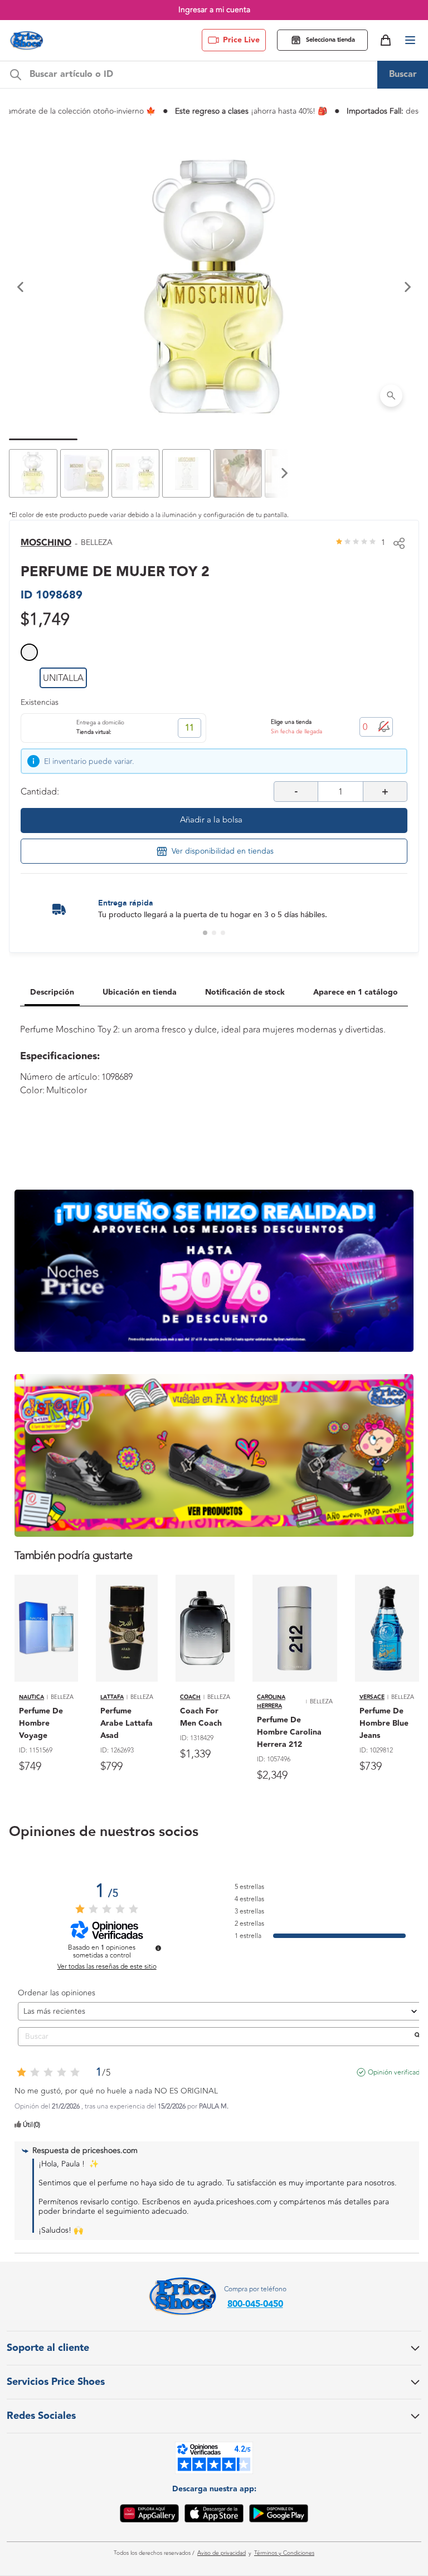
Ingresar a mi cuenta (214, 10)
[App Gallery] (149, 2515)
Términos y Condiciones (284, 2553)
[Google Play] (279, 2515)
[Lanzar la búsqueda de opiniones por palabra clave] (417, 2037)
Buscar (403, 74)
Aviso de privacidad (222, 2553)
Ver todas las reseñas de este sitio (107, 1966)
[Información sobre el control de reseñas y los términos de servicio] (158, 1948)
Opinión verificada (395, 2072)
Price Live (241, 40)
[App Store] (214, 2515)
